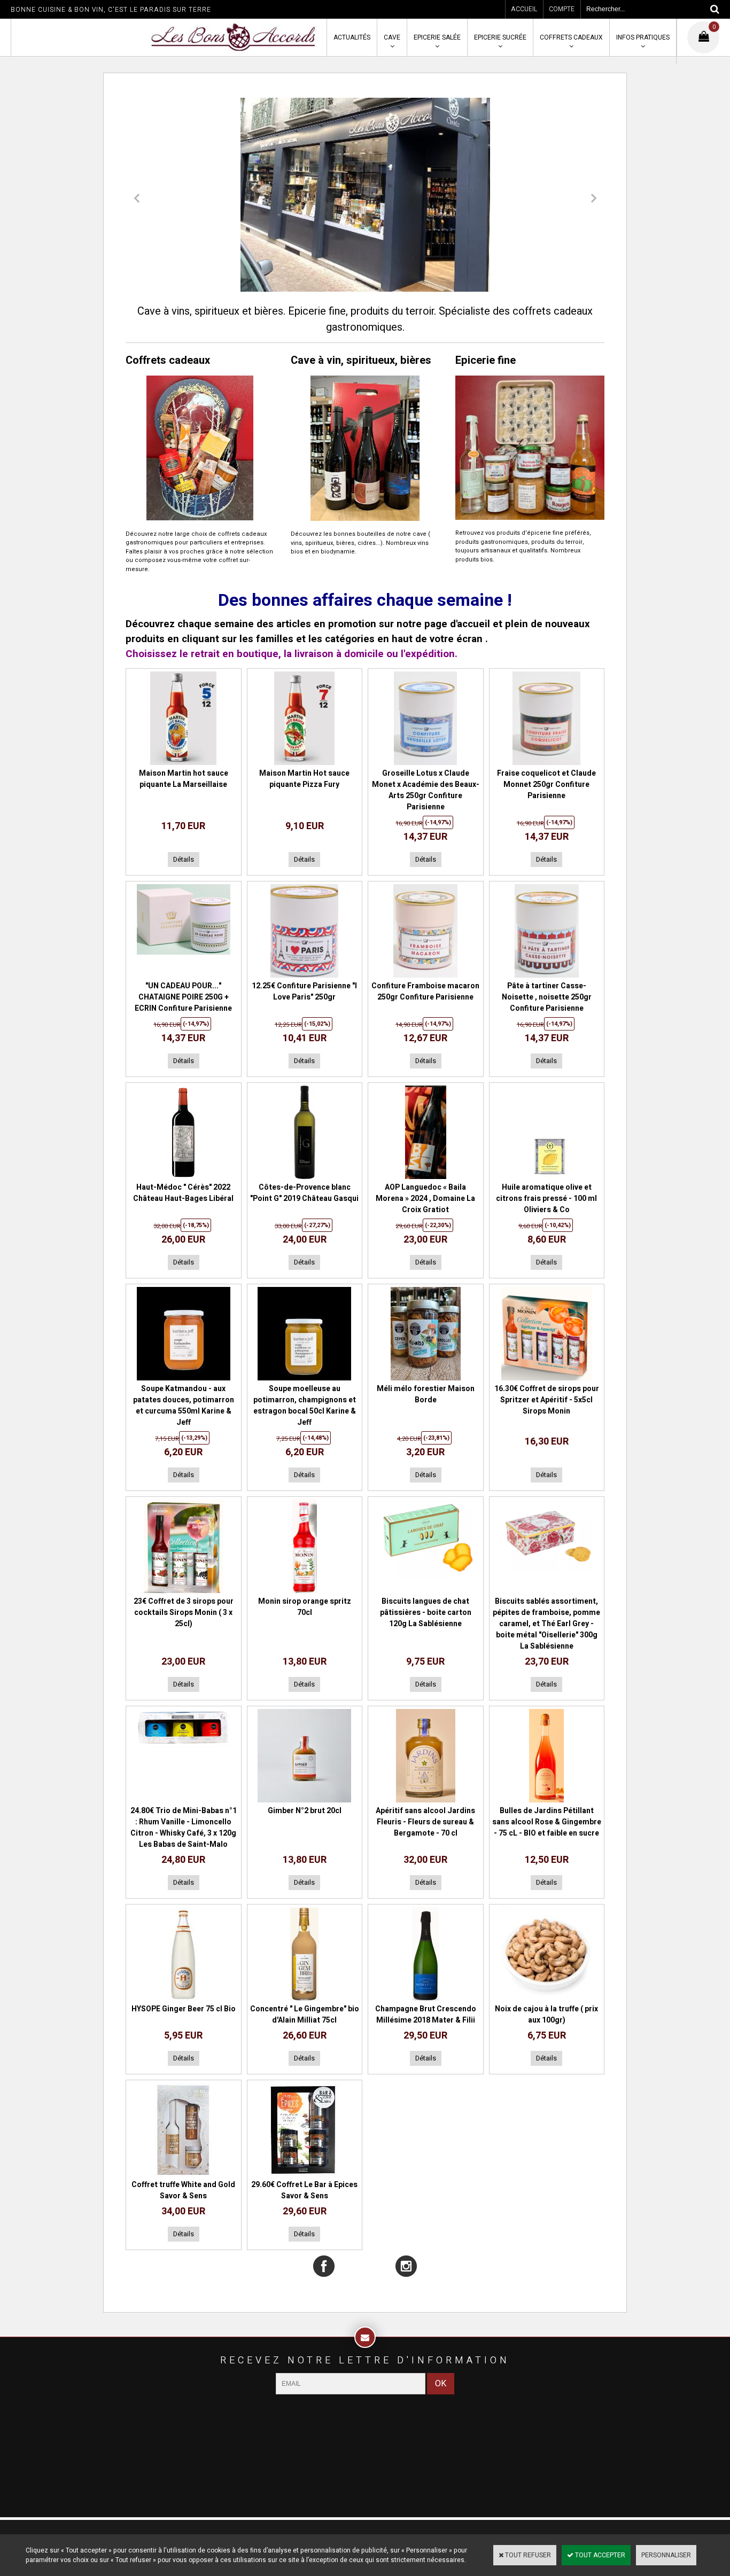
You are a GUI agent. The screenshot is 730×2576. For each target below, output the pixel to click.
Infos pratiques (643, 37)
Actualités (352, 37)
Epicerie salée (437, 37)
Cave (392, 37)
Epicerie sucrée (500, 37)
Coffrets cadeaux (571, 37)
